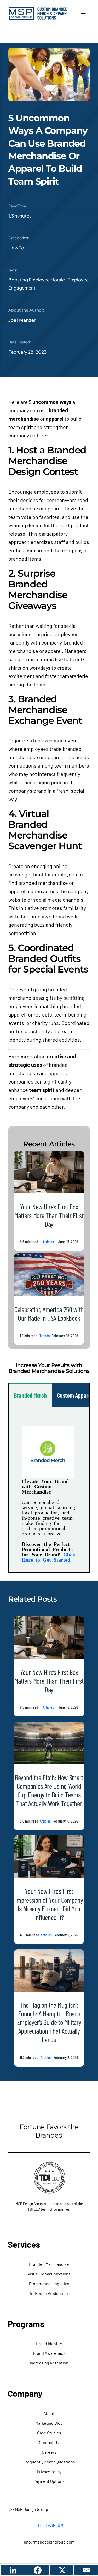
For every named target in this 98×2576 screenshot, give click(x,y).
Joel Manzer (22, 320)
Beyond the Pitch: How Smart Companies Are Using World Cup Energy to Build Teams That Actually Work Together (49, 1790)
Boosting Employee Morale (37, 280)
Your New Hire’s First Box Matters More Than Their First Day (49, 1215)
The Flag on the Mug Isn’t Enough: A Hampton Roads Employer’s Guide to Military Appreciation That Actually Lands (49, 2022)
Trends (45, 1336)
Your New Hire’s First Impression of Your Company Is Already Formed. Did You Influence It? (49, 1904)
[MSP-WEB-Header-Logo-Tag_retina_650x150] (39, 9)
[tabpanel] (49, 1490)
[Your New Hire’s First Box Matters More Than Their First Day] (49, 1155)
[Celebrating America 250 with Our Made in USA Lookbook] (49, 1258)
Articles (48, 1242)
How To (16, 248)
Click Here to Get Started (48, 1557)
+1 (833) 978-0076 (49, 2525)
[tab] (30, 1395)
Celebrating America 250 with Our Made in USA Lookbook (49, 1314)
